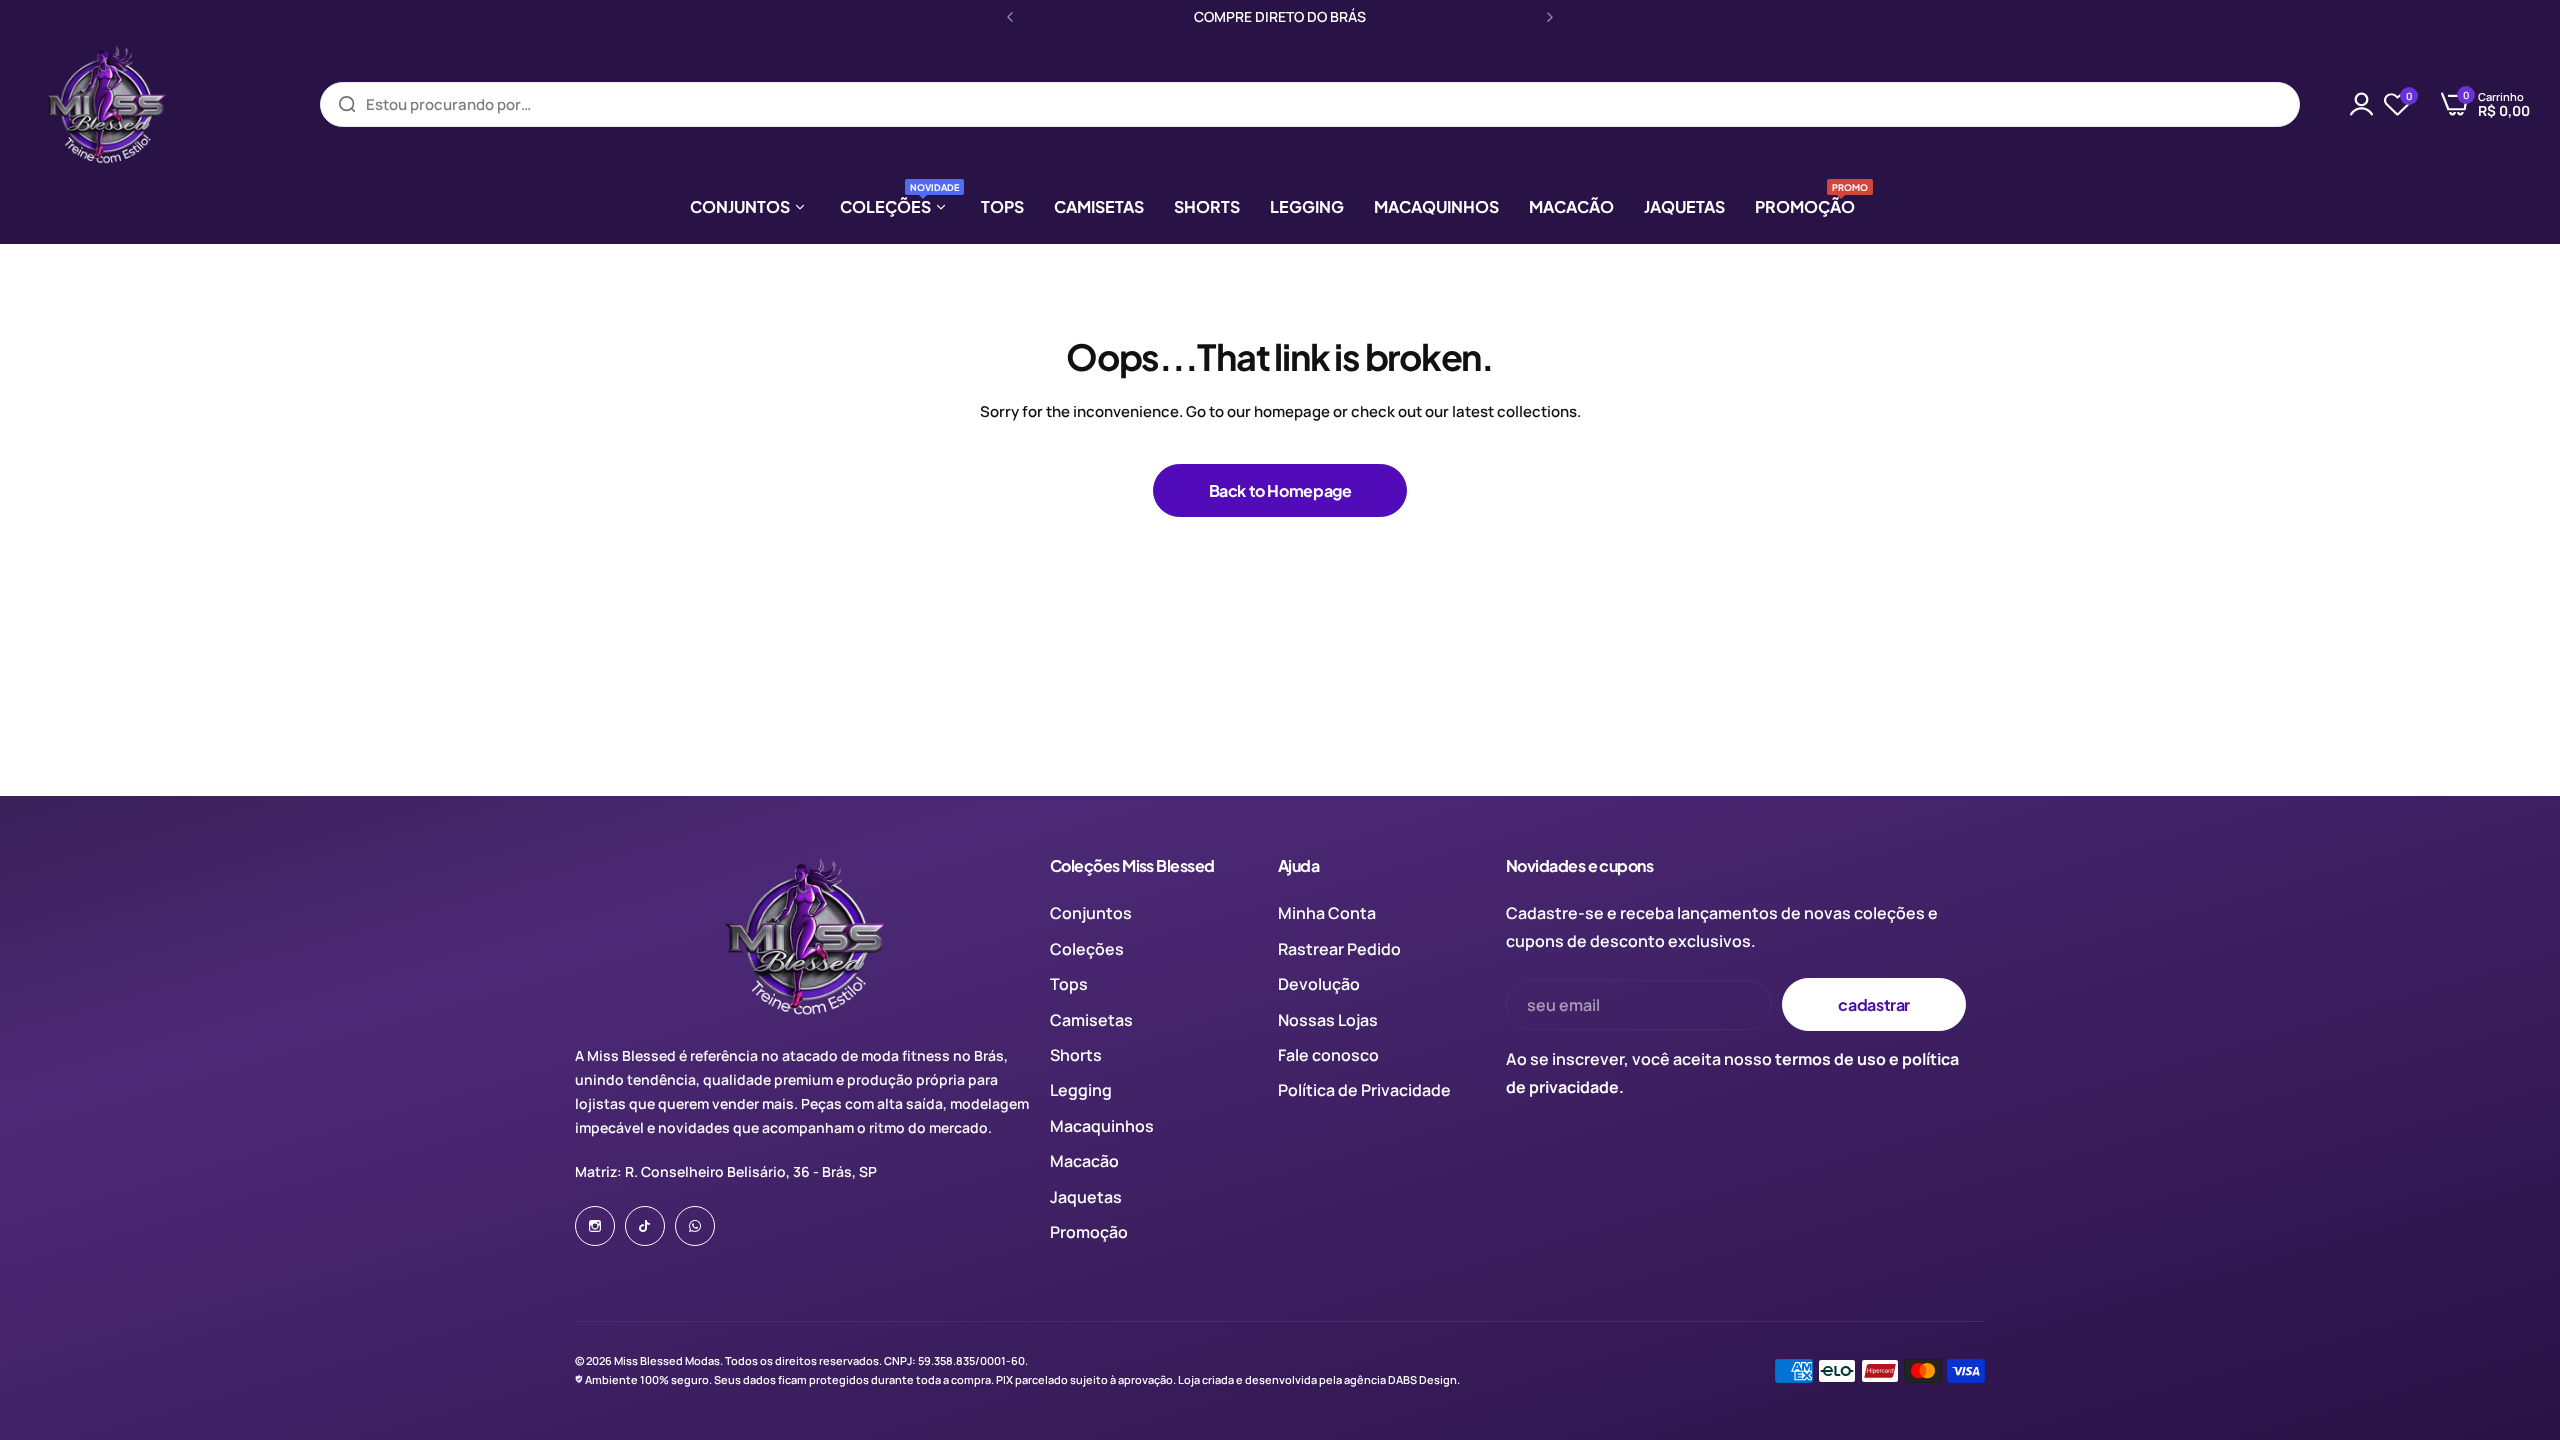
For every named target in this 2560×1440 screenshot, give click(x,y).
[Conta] (2362, 104)
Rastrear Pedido (1339, 949)
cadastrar (1874, 1004)
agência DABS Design (1400, 1379)
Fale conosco (1328, 1055)
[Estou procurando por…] (347, 104)
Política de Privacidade (1364, 1090)
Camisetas (1091, 1020)
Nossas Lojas (1328, 1020)
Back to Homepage (1280, 490)
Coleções (1087, 949)
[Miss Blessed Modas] (105, 104)
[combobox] (1310, 104)
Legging (1081, 1090)
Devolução (1319, 984)
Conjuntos (1091, 913)
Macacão (1084, 1161)
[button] (1010, 17)
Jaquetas (1086, 1197)
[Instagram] (595, 1226)
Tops (1069, 984)
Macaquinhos (1102, 1126)
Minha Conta (1327, 913)
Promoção (1089, 1232)
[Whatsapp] (695, 1226)
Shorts (1076, 1055)
